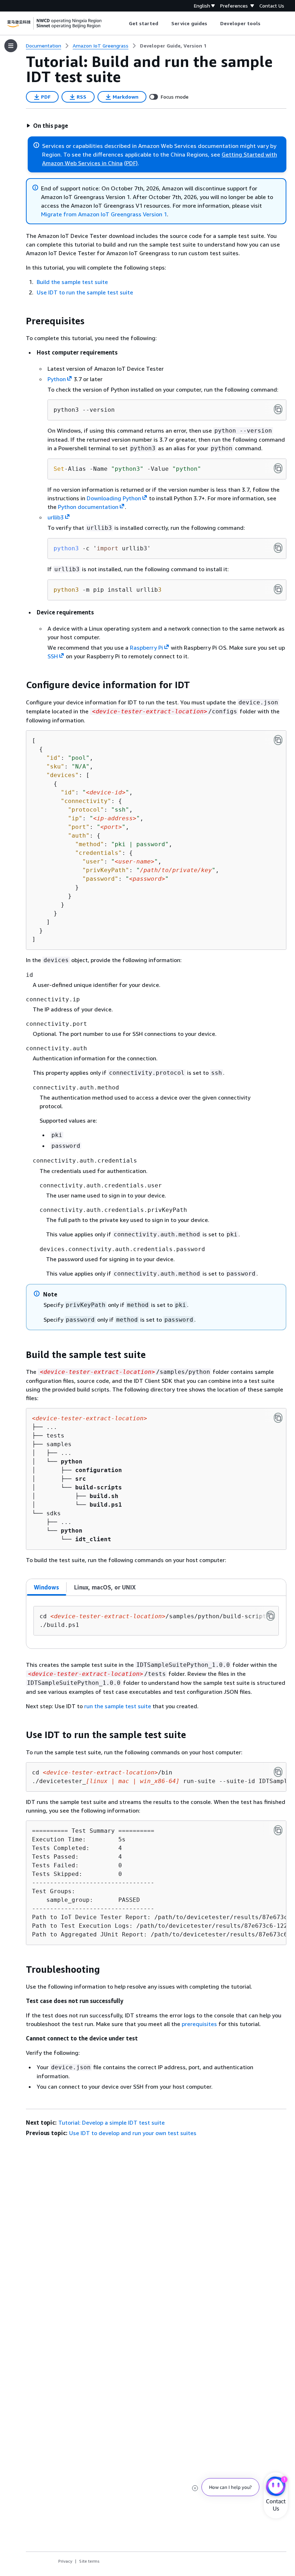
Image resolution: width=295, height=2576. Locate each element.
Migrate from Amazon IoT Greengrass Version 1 (104, 214)
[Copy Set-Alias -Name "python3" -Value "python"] (278, 468)
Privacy (65, 2561)
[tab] (47, 1587)
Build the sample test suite (72, 282)
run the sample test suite (118, 1706)
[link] (173, 46)
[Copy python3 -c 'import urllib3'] (278, 548)
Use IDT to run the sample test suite (85, 292)
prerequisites (199, 2024)
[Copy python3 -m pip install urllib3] (278, 589)
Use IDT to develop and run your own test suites (133, 2133)
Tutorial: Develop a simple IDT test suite (112, 2122)
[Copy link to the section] (20, 321)
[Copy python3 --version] (278, 409)
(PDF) (131, 163)
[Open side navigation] (11, 46)
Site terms (89, 2561)
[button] (47, 126)
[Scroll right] (266, 23)
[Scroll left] (123, 23)
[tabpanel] (156, 1622)
